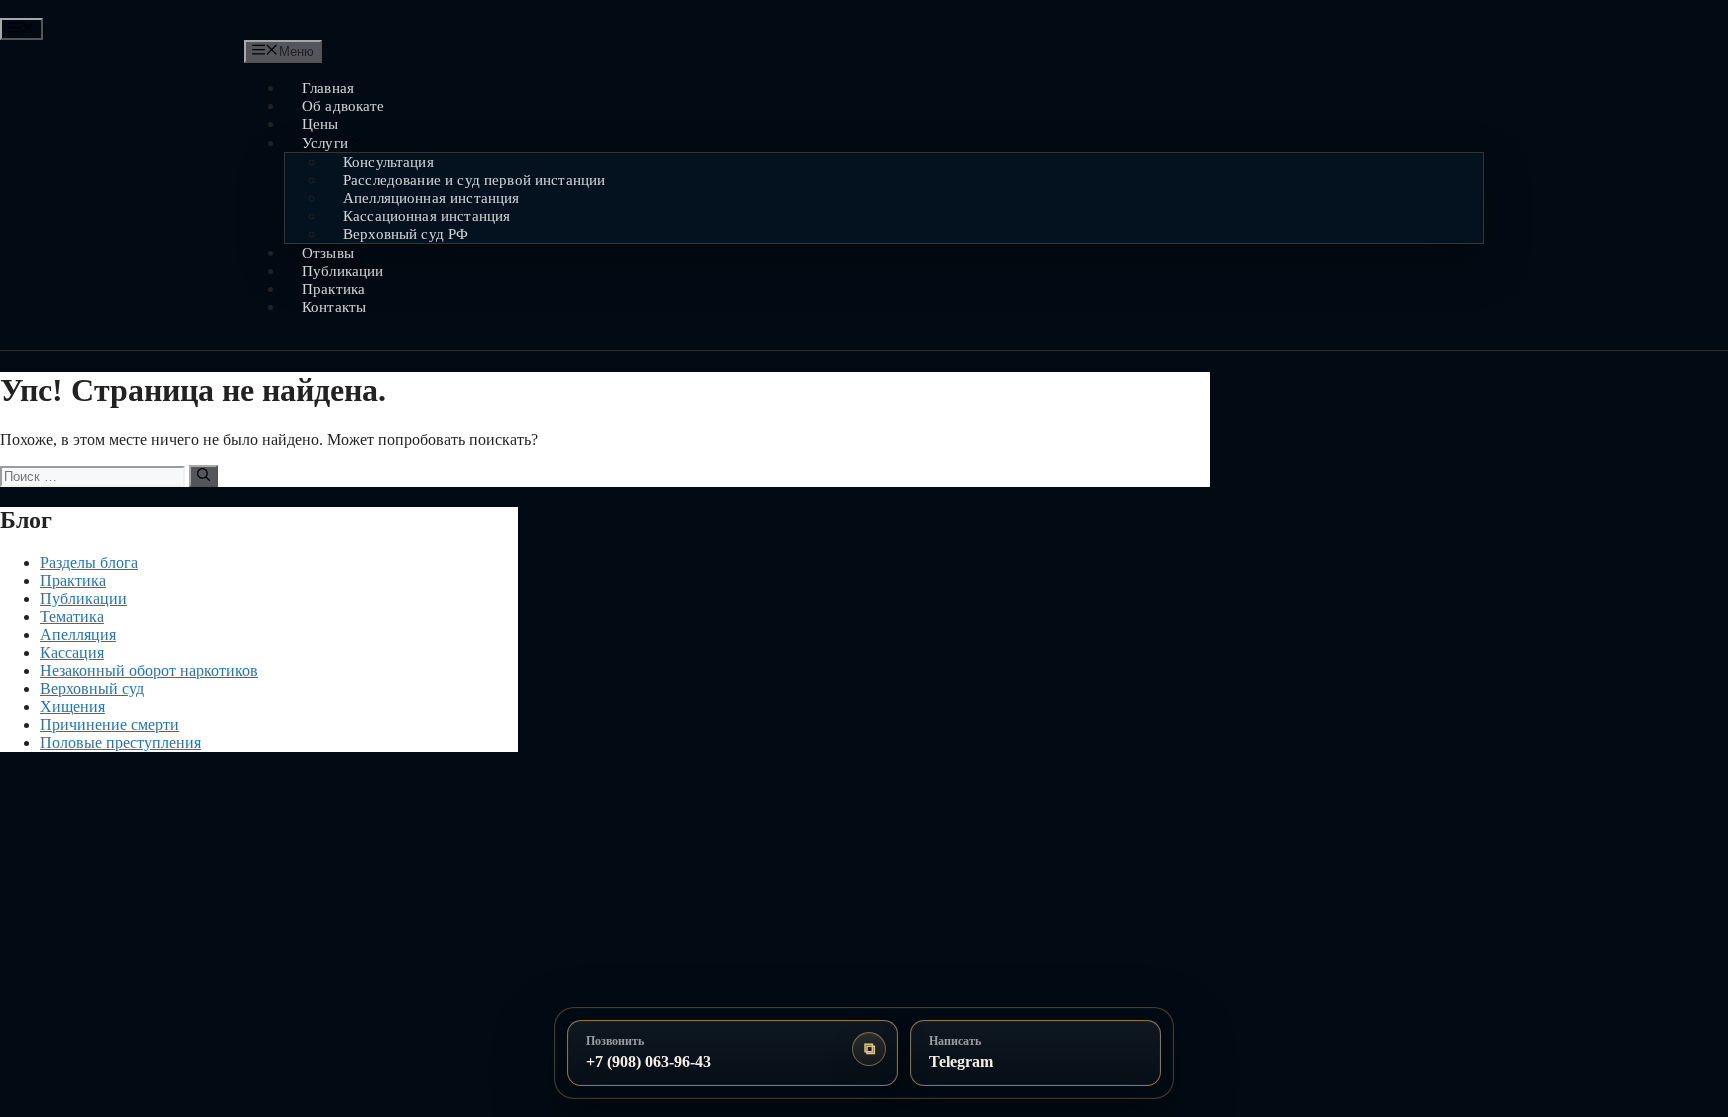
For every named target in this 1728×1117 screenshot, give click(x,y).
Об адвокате (343, 106)
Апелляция (78, 634)
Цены (320, 124)
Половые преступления (120, 742)
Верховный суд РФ (405, 234)
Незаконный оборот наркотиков (149, 670)
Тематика (72, 616)
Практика (333, 289)
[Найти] (203, 476)
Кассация (72, 652)
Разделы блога (89, 562)
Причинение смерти (109, 724)
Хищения (72, 706)
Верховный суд (92, 688)
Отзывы (328, 253)
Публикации (343, 271)
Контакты (334, 307)
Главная (328, 88)
